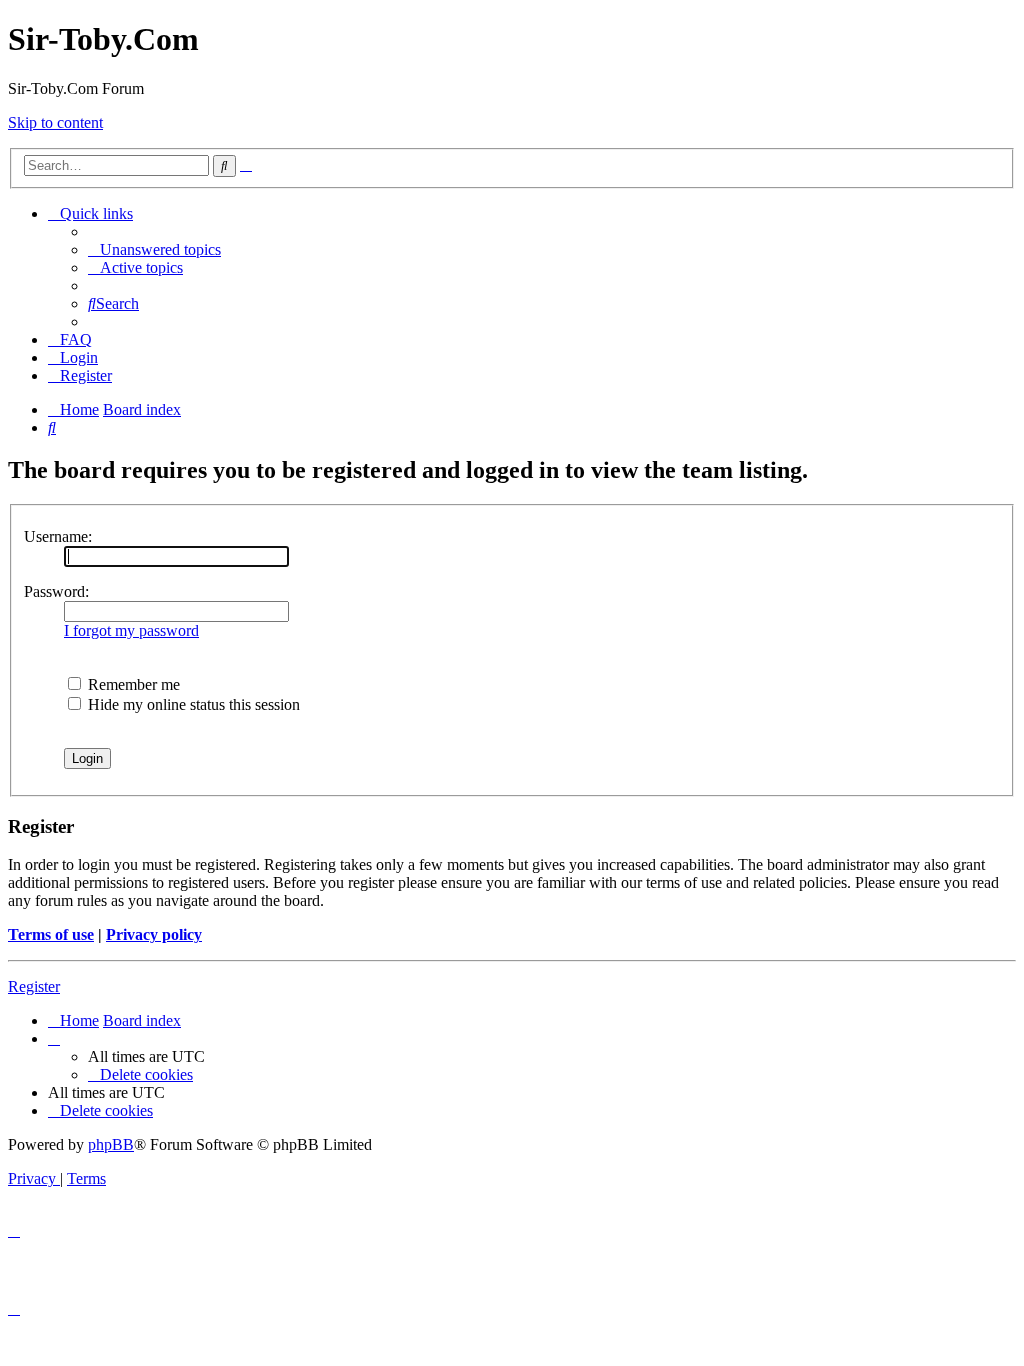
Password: (56, 591)
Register (34, 986)
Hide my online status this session (192, 704)
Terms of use (51, 934)
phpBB (111, 1144)
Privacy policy (154, 934)
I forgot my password (131, 630)
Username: (58, 536)
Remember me (132, 684)
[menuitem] (154, 249)
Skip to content (55, 122)
